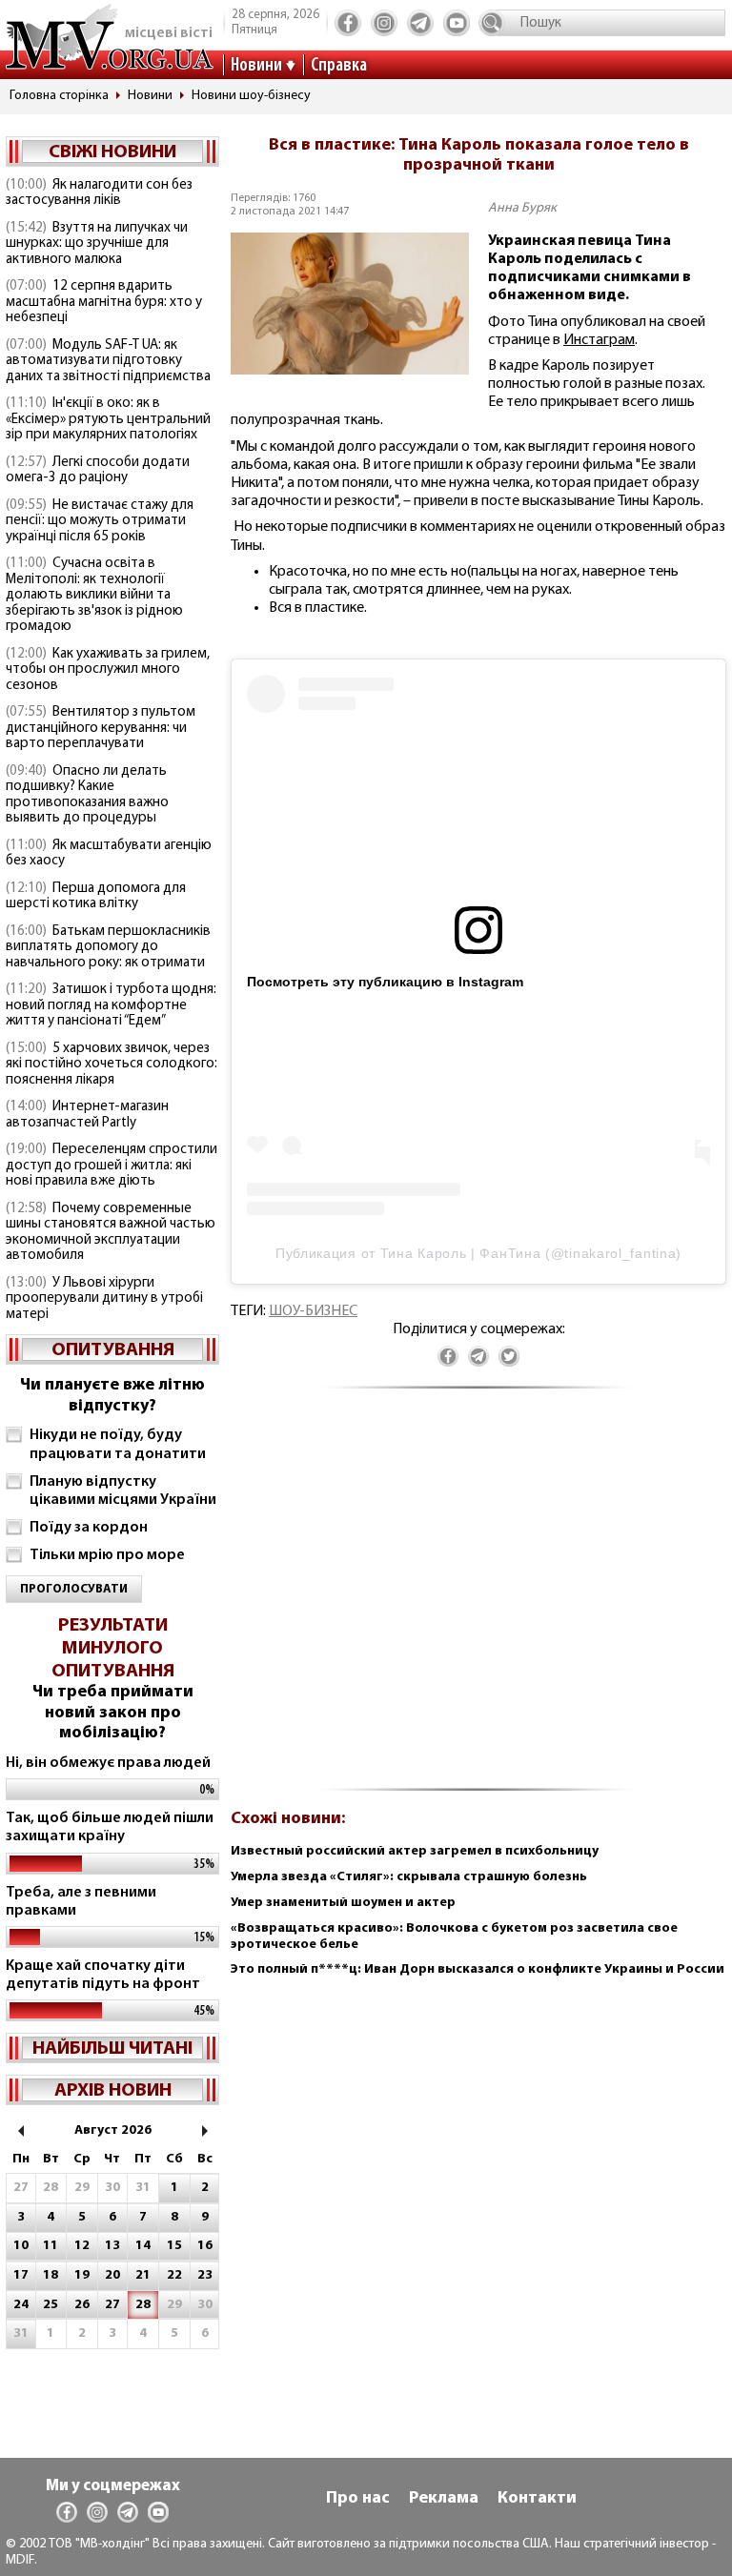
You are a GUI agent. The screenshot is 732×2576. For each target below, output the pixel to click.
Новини (256, 66)
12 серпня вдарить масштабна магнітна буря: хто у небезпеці (104, 302)
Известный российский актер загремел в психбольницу (415, 1851)
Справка (339, 66)
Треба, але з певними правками (81, 1902)
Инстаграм (599, 340)
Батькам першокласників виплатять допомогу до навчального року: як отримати (108, 947)
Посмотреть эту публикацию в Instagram (385, 982)
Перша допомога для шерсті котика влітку (96, 897)
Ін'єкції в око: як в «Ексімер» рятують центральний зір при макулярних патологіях (108, 419)
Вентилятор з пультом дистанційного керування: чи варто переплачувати (101, 728)
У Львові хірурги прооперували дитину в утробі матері (104, 1299)
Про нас (358, 2499)
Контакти (537, 2499)
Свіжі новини (112, 152)
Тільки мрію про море (107, 1555)
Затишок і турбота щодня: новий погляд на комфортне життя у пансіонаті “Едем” (111, 1005)
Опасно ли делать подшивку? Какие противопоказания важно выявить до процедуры (87, 795)
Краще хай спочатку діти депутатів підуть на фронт (103, 1975)
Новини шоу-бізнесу (251, 96)
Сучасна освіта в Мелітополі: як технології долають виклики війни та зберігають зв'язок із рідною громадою (94, 595)
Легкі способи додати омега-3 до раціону (98, 471)
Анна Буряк (522, 208)
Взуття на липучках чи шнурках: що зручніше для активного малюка (97, 244)
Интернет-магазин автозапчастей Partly (87, 1115)
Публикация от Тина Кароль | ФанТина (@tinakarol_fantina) (478, 1253)
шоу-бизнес (313, 1311)
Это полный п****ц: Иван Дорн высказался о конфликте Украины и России (478, 1969)
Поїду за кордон (89, 1528)
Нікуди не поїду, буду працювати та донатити (118, 1444)
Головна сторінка (59, 96)
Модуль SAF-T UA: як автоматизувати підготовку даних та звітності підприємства (108, 361)
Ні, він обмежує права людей (108, 1763)
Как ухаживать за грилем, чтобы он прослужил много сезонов (108, 670)
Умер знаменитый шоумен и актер (343, 1903)
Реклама (444, 2499)
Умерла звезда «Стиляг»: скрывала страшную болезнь (409, 1877)
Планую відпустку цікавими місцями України (123, 1491)
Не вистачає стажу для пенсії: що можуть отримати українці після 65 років (100, 521)
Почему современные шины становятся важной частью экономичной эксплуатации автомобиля (111, 1233)
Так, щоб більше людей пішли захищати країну (110, 1827)
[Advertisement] (478, 1599)
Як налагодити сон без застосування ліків (99, 193)
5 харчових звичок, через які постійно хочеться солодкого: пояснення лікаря (112, 1065)
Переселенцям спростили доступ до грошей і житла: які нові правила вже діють (112, 1166)
